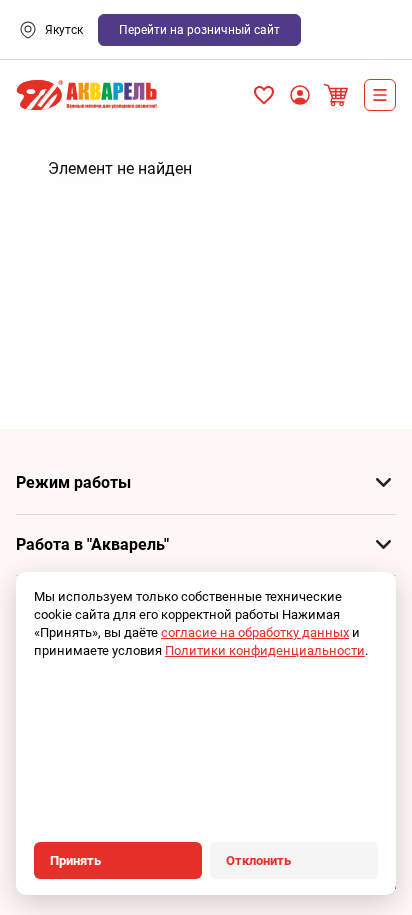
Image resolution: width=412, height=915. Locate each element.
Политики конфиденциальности (265, 650)
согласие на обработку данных (255, 632)
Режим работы (73, 482)
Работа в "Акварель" (92, 544)
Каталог (380, 95)
